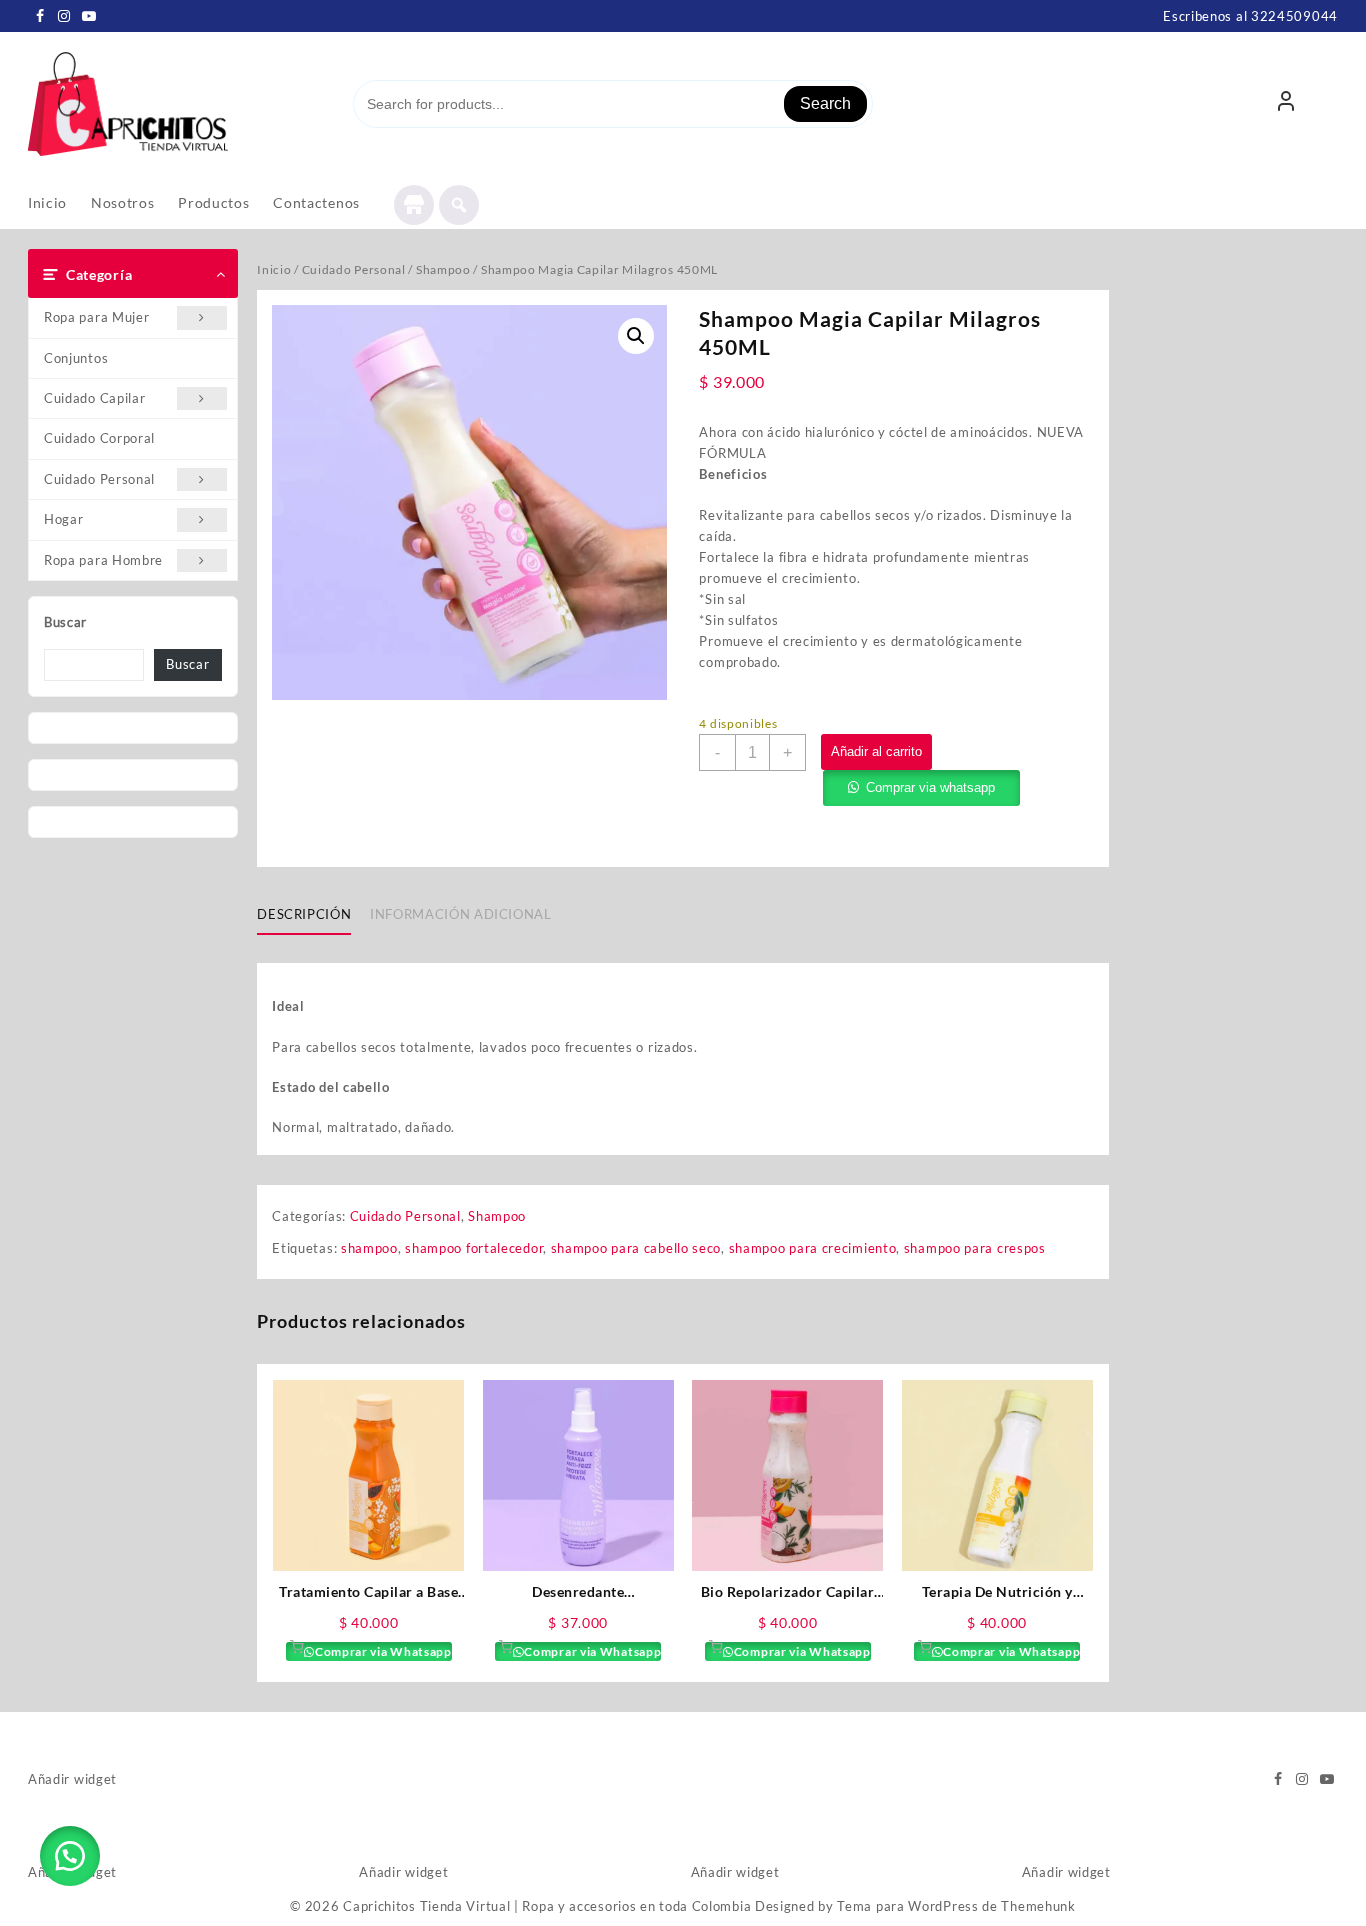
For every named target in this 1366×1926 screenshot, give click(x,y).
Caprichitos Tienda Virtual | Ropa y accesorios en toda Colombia (547, 1906)
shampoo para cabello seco (636, 1248)
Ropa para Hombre (103, 560)
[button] (636, 336)
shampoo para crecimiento (813, 1248)
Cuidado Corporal (99, 438)
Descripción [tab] (304, 914)
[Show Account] (1286, 104)
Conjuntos (76, 358)
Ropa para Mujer (97, 317)
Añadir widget (72, 1779)
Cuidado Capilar (95, 398)
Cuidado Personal (99, 479)
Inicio (274, 269)
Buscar (65, 622)
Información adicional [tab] (461, 914)
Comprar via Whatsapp (382, 1651)
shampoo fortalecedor (474, 1248)
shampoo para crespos (975, 1248)
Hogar (64, 519)
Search (825, 103)
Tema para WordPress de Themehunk (956, 1906)
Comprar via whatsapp (930, 787)
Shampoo (443, 269)
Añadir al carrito (876, 751)
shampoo (369, 1248)
